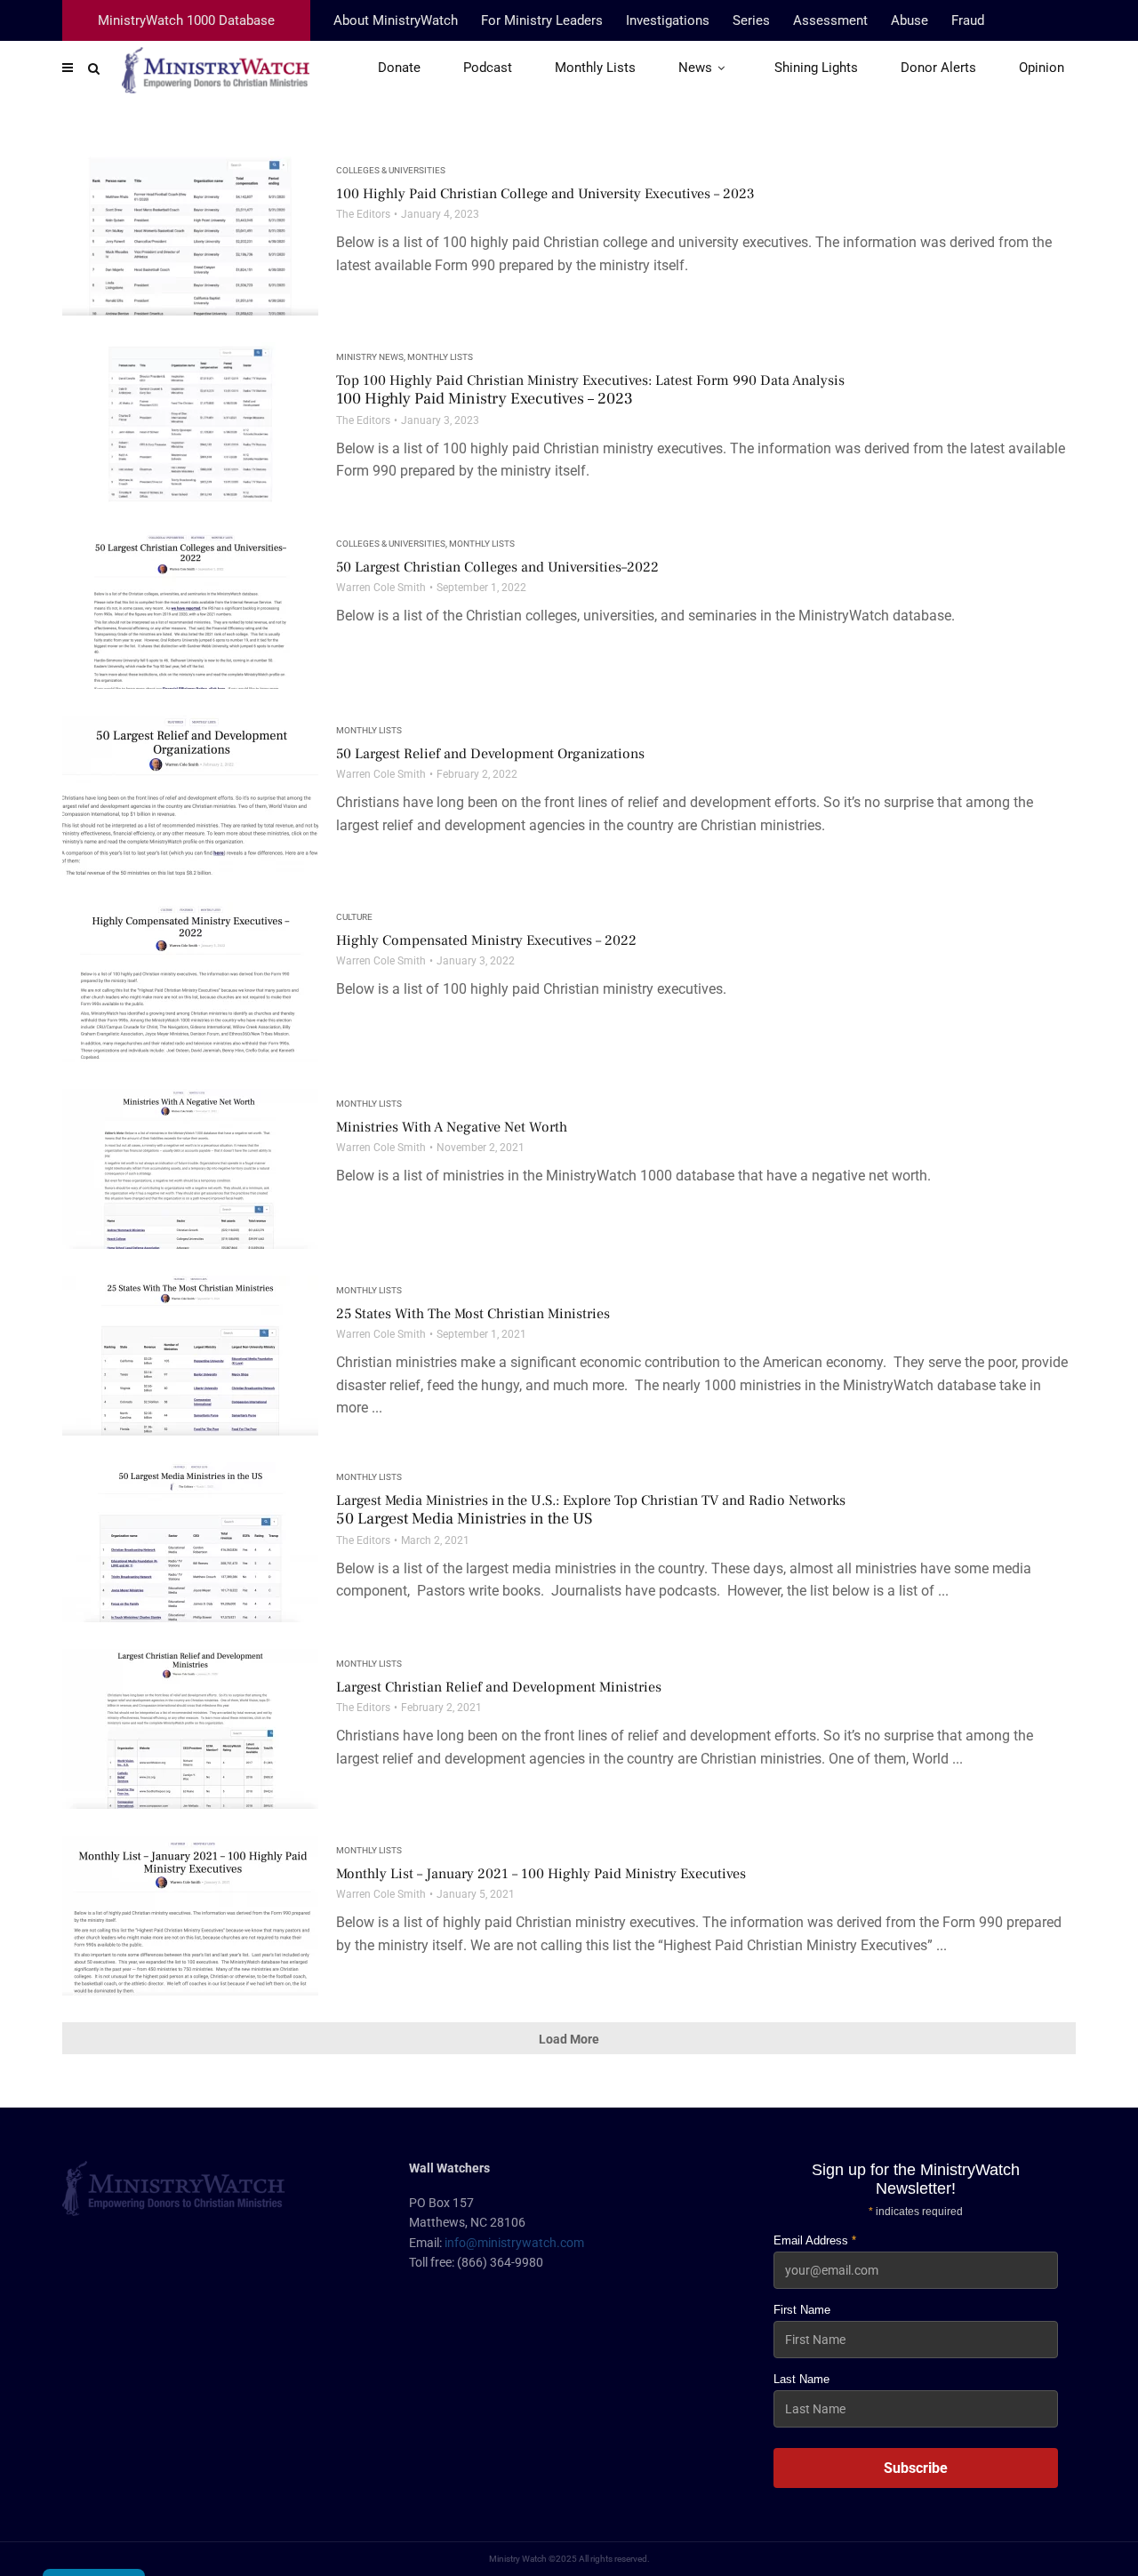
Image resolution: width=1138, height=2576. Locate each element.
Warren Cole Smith (381, 588)
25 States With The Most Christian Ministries (473, 1314)
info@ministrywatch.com (514, 2243)
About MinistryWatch (396, 20)
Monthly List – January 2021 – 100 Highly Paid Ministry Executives (541, 1874)
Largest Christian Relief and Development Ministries (499, 1687)
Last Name (801, 2379)
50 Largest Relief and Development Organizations (490, 754)
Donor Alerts (938, 68)
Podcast (488, 68)
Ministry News (370, 357)
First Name (802, 2310)
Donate (399, 68)
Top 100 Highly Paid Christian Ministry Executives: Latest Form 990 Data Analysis (590, 390)
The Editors (363, 214)
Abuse (910, 20)
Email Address (815, 2240)
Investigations (668, 20)
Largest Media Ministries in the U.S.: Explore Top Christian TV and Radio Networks (591, 1510)
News (695, 68)
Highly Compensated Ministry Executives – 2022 (486, 940)
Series (751, 20)
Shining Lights (816, 68)
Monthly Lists (595, 68)
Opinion (1042, 68)
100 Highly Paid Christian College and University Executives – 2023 (545, 194)
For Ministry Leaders (542, 20)
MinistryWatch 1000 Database (186, 20)
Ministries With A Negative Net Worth (452, 1127)
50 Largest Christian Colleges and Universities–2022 (497, 567)
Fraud (968, 20)
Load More (569, 2039)
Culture (354, 917)
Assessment (830, 20)
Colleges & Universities (391, 170)
